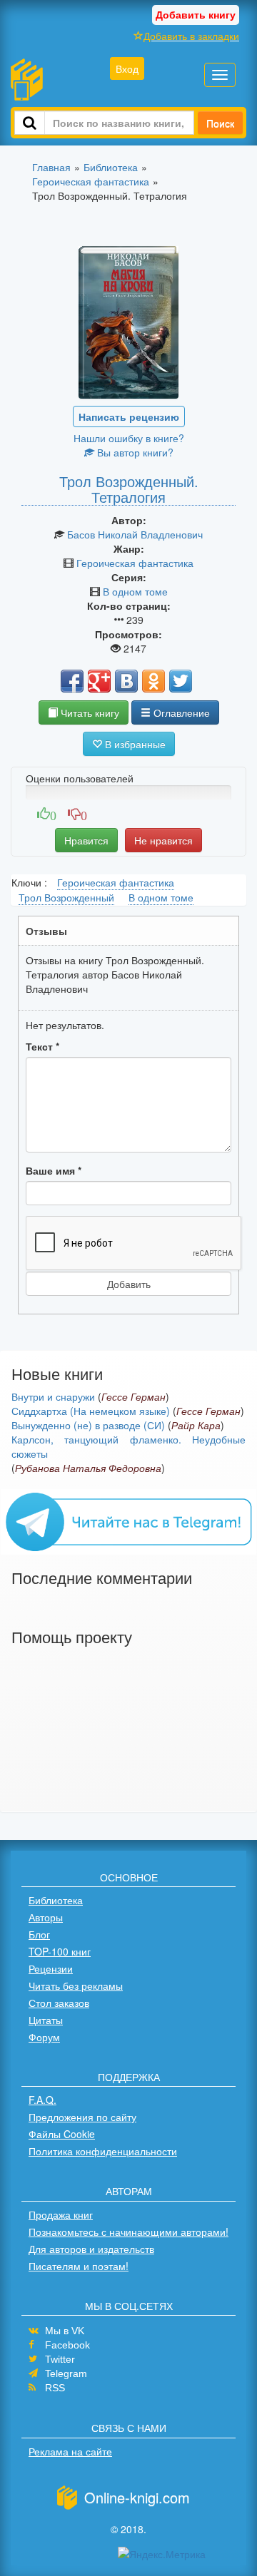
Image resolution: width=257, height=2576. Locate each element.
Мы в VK (65, 2331)
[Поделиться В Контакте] (126, 681)
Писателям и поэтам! (79, 2266)
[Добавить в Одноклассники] (153, 681)
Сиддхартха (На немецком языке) (91, 1411)
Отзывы (46, 931)
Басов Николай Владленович (135, 534)
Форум (44, 2037)
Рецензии (51, 1968)
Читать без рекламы (76, 1985)
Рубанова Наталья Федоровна (88, 1468)
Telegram (66, 2373)
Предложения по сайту (82, 2117)
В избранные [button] (134, 744)
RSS (55, 2388)
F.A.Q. (42, 2100)
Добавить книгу (196, 14)
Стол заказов (59, 2003)
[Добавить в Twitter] (181, 681)
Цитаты (46, 2020)
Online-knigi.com (137, 2497)
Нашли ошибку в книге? (129, 438)
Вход (127, 68)
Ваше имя (54, 1170)
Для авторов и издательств (91, 2249)
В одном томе (135, 591)
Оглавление (180, 712)
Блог (39, 1934)
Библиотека (56, 1900)
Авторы (46, 1917)
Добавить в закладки (191, 36)
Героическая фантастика (135, 563)
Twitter (60, 2359)
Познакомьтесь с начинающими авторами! (128, 2232)
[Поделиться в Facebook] (72, 681)
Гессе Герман (133, 1396)
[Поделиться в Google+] (99, 681)
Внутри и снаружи (53, 1396)
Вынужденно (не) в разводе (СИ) (88, 1425)
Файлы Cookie (62, 2134)
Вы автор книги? (134, 452)
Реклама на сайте (70, 2451)
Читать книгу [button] (89, 712)
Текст (42, 1046)
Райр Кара (196, 1425)
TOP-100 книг (60, 1951)
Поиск (220, 123)
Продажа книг (61, 2214)
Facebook (67, 2345)
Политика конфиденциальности (103, 2151)
